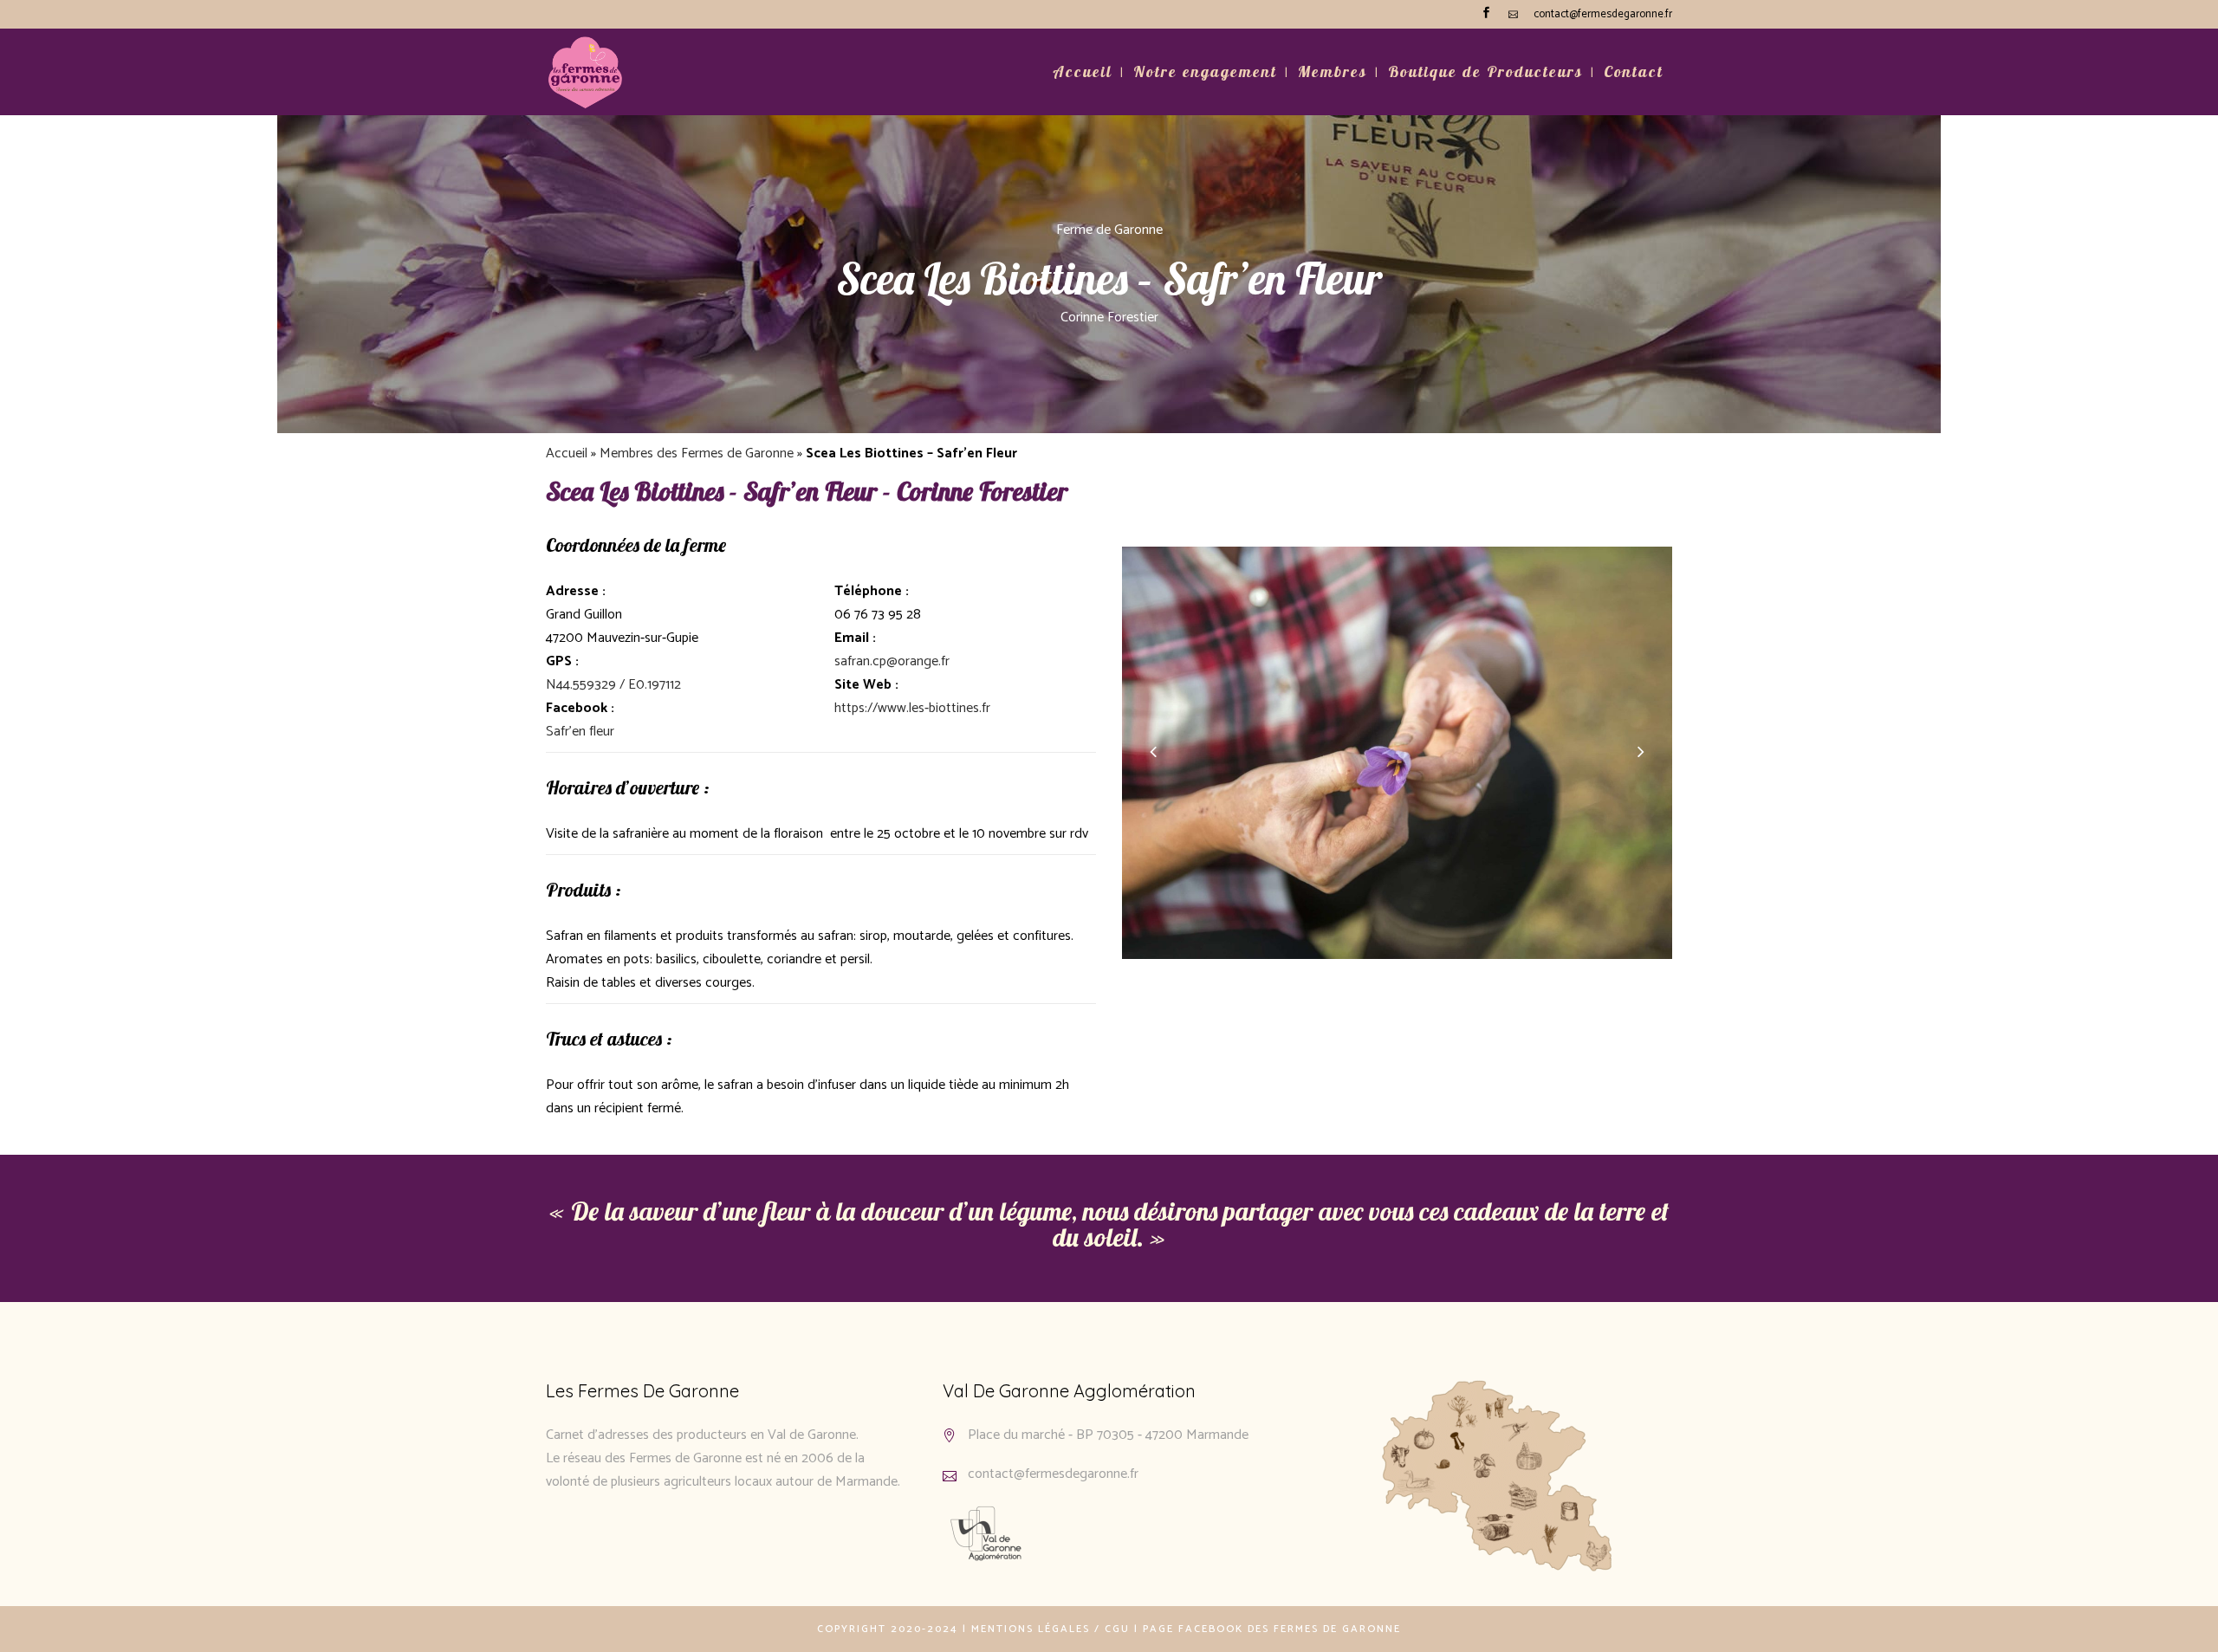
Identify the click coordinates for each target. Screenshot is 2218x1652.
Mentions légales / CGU (1051, 1629)
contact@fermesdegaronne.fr (1603, 14)
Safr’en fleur (580, 732)
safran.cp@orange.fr (892, 661)
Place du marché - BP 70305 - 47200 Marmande (1108, 1435)
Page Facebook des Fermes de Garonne (1272, 1629)
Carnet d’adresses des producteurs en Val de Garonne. (702, 1435)
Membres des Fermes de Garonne (697, 453)
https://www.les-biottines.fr (912, 708)
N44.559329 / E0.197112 (613, 685)
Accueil (567, 453)
